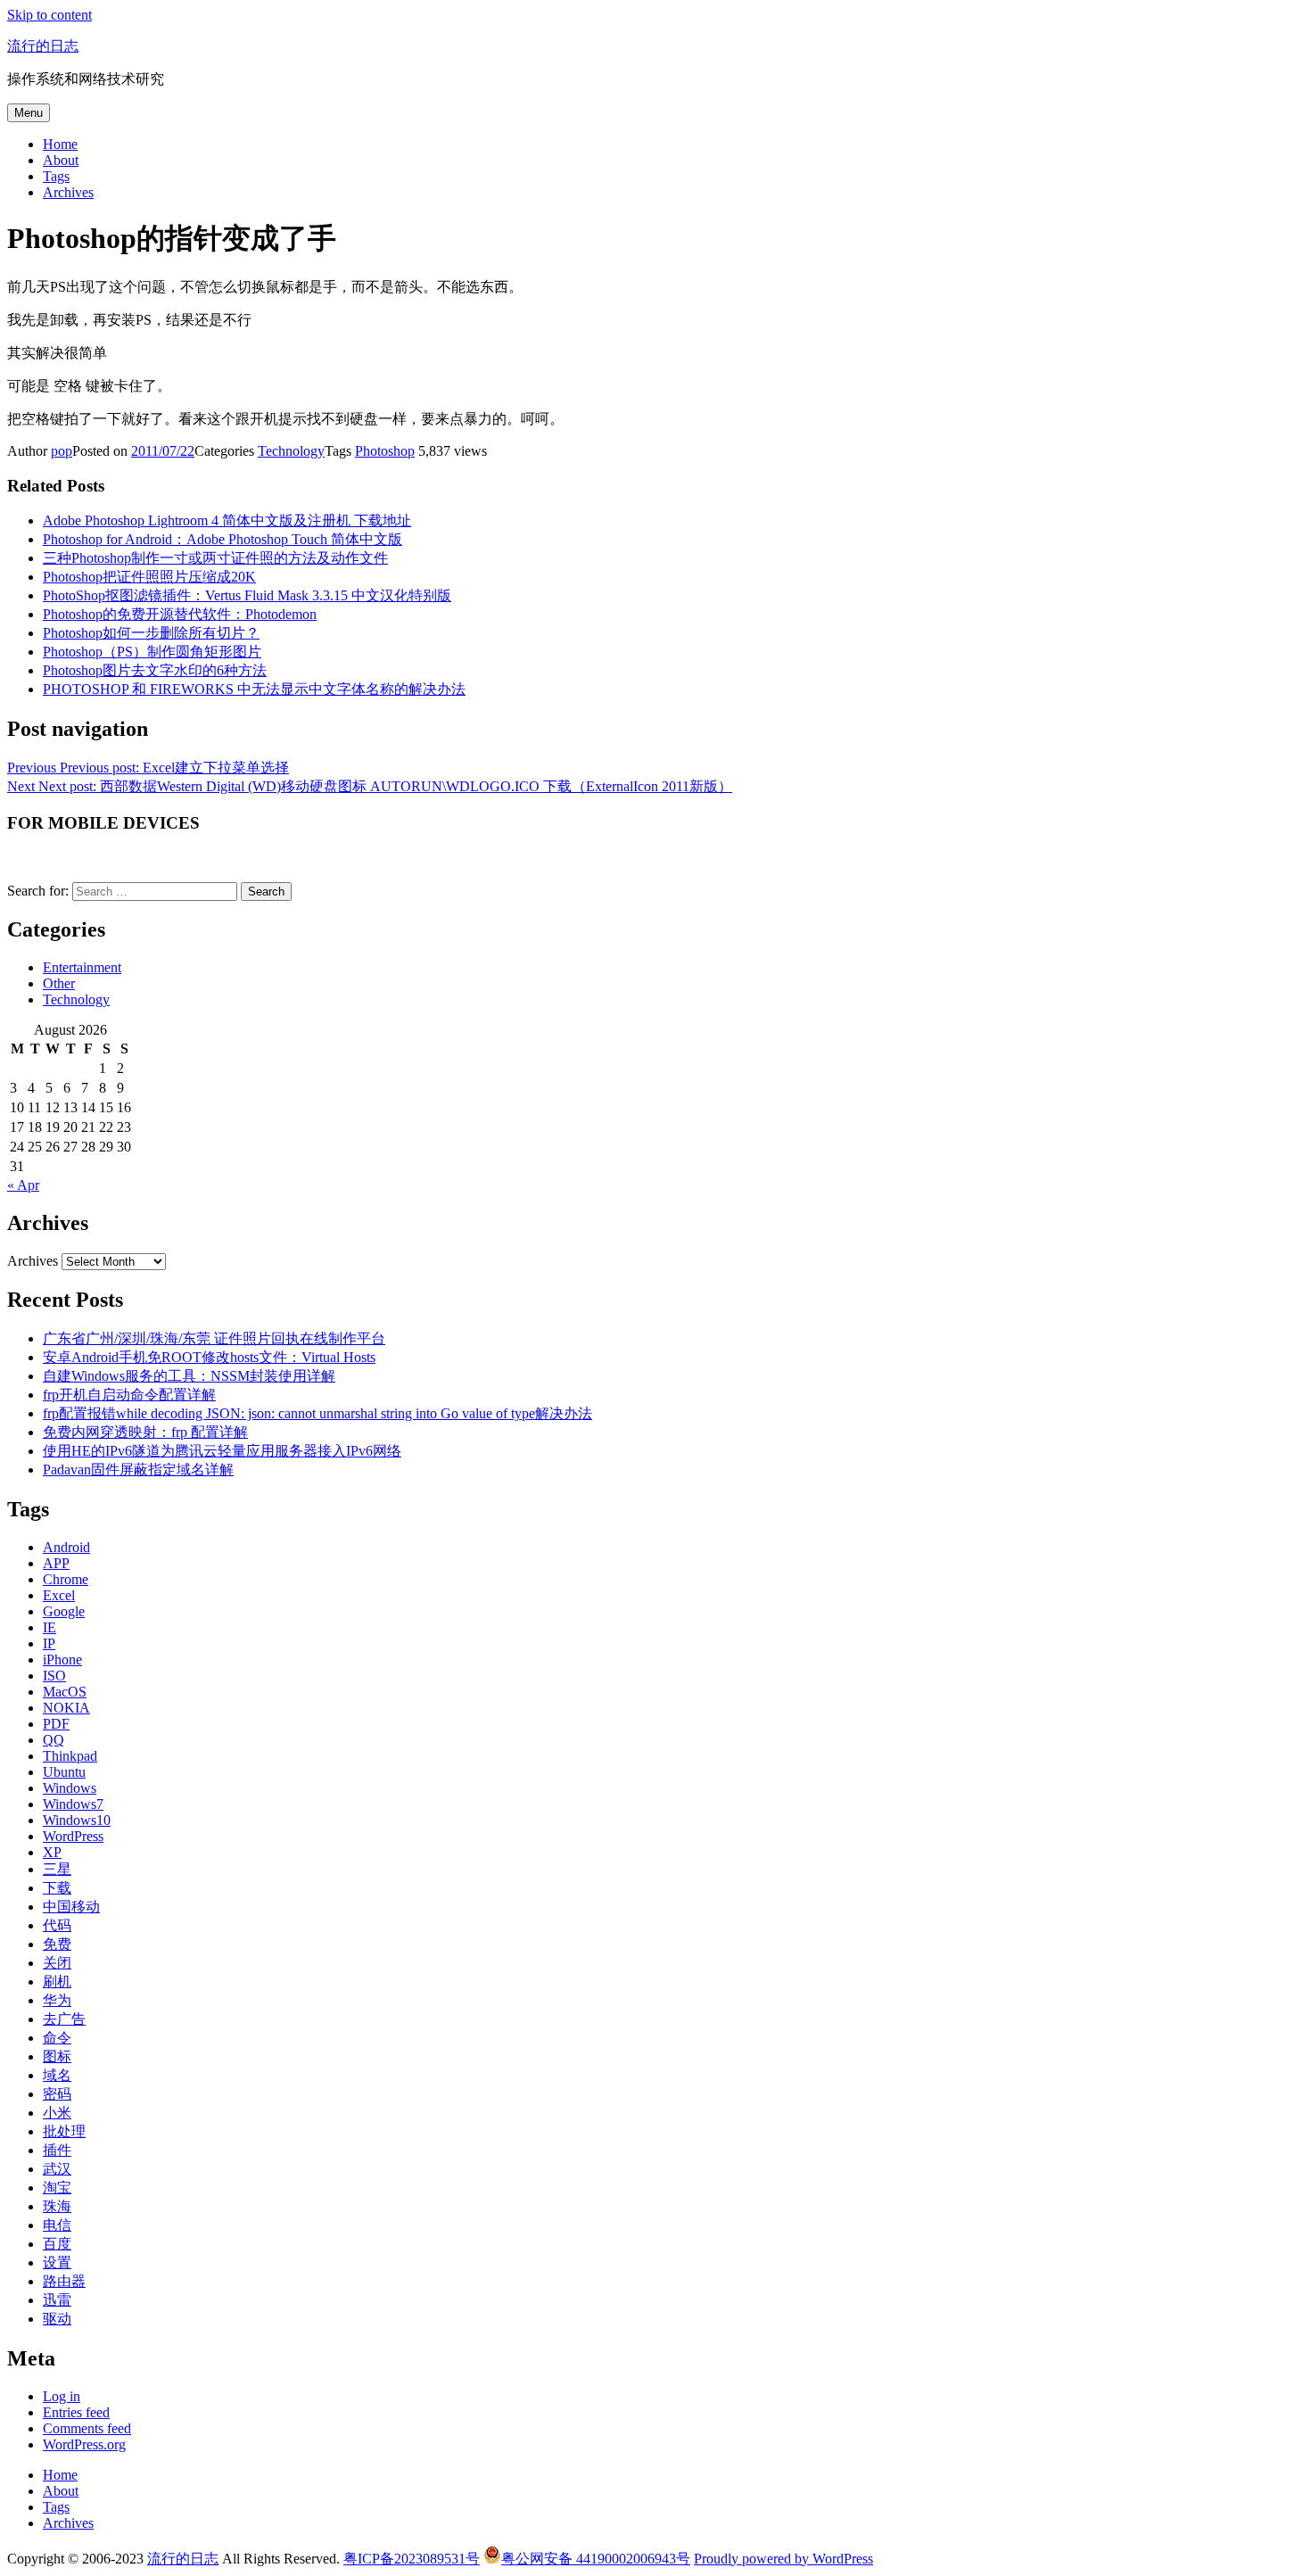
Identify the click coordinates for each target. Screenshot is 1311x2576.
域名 (57, 2075)
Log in (62, 2396)
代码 (57, 1925)
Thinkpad (70, 1756)
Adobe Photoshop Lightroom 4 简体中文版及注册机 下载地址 (227, 520)
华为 (57, 2000)
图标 (57, 2056)
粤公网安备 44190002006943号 (596, 2559)
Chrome (66, 1579)
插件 (57, 2150)
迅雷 (57, 2300)
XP (52, 1852)
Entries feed (76, 2412)
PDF (56, 1724)
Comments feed (87, 2428)
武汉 (57, 2169)
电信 (57, 2225)
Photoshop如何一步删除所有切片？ (151, 633)
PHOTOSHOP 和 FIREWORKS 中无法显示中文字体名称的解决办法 (254, 689)
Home (60, 144)
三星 (57, 1869)
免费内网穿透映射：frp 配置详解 (145, 1432)
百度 (57, 2244)
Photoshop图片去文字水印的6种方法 (155, 670)
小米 (57, 2113)
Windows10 (77, 1820)
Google (64, 1611)
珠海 (57, 2206)
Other (59, 983)
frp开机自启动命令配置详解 (129, 1395)
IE (49, 1627)
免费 (57, 1944)
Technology (291, 451)
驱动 (57, 2319)
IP (49, 1643)
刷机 (57, 1982)
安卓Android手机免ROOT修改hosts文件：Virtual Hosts (209, 1357)
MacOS (65, 1692)
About (61, 160)
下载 (57, 1888)
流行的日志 (43, 46)
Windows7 (73, 1804)
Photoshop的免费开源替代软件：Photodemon (180, 614)
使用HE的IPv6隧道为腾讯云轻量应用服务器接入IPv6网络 (222, 1451)
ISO (54, 1676)
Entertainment (82, 967)
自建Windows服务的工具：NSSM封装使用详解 (189, 1376)
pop (62, 451)
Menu (29, 113)
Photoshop (385, 451)
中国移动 (71, 1907)
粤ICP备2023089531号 (412, 2559)
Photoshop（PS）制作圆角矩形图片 (152, 652)
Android (66, 1547)
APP (56, 1563)
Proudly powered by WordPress (783, 2559)
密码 (57, 2094)
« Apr (23, 1185)
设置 (57, 2262)
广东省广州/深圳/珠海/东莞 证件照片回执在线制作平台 (214, 1338)
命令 (57, 2038)
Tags (56, 176)
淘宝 (57, 2188)
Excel (59, 1595)
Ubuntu (64, 1772)
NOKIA (66, 1708)
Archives (68, 192)
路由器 (64, 2281)
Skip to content (49, 15)
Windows (70, 1788)
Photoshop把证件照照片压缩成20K (149, 577)
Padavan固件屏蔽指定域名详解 (138, 1470)
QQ (54, 1740)
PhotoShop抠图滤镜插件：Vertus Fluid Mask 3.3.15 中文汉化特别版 (247, 595)
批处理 (64, 2131)
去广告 (64, 2019)
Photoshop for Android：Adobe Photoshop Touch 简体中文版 (223, 539)
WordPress (73, 1836)
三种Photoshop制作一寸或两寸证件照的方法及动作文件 (215, 558)
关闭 (57, 1963)
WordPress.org (84, 2444)
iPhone (62, 1660)
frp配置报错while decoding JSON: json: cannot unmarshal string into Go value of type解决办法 (317, 1413)
